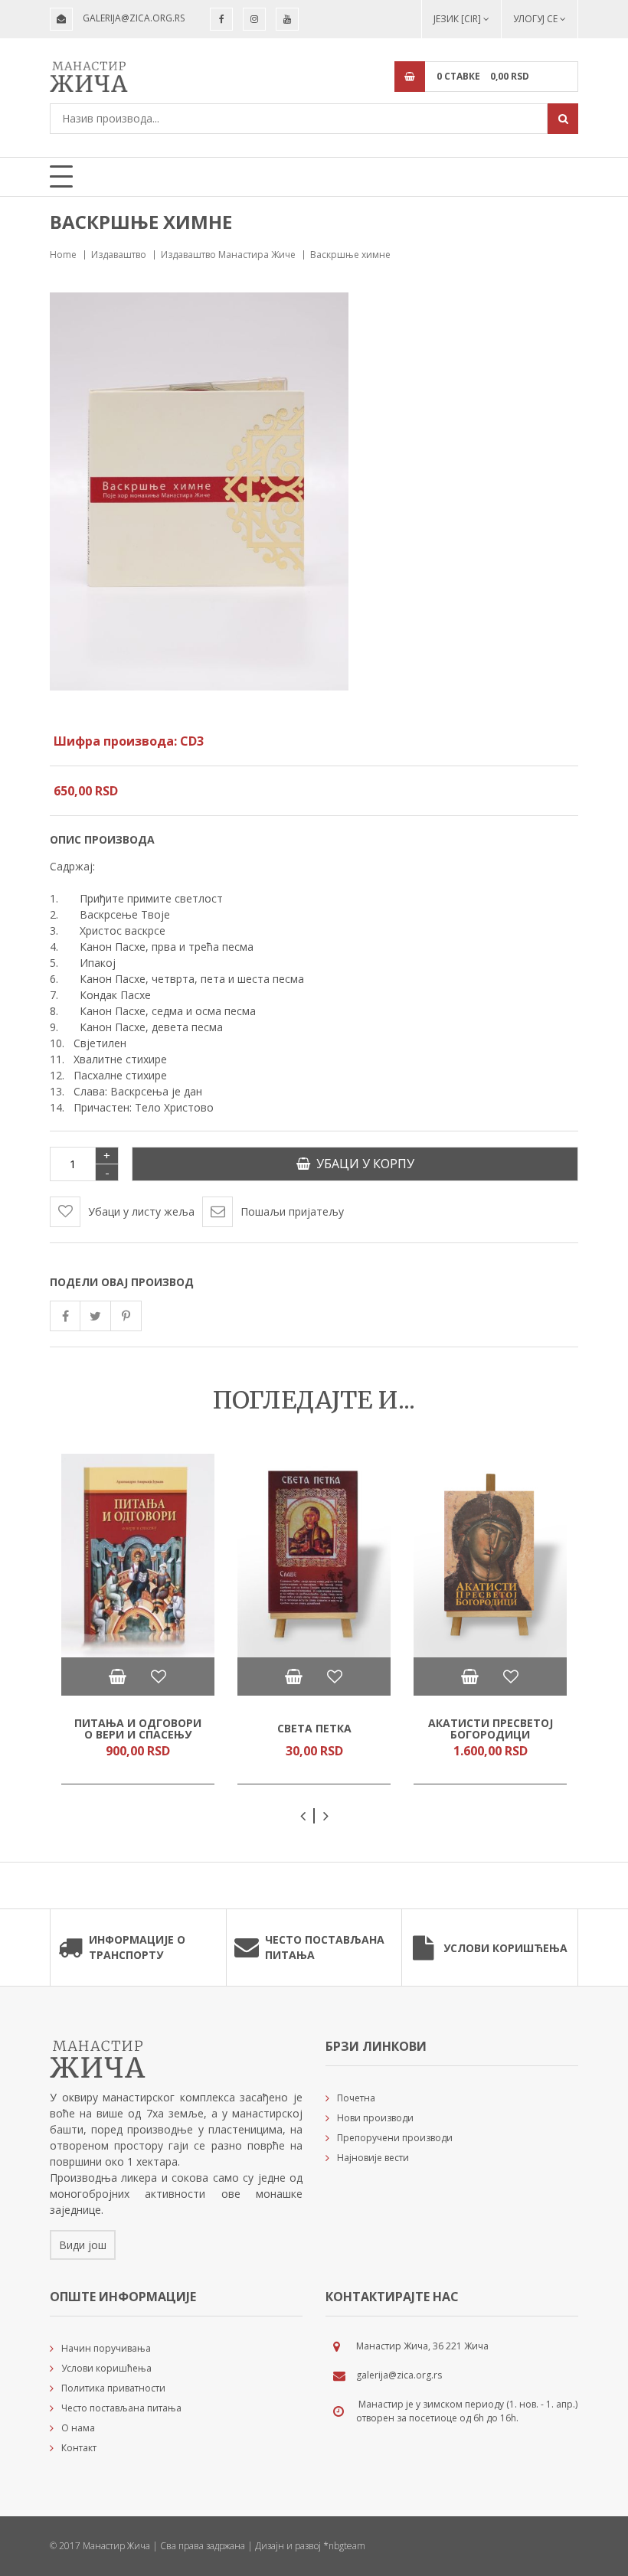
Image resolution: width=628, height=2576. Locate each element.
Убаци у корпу (362, 1164)
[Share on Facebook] (65, 1316)
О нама (78, 2428)
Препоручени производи (395, 2138)
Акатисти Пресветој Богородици (491, 1728)
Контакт (79, 2448)
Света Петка (314, 1728)
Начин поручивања (106, 2348)
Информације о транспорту (137, 1947)
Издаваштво (119, 255)
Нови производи (375, 2118)
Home (63, 255)
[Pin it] (126, 1316)
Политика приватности (113, 2388)
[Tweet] (96, 1316)
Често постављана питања (325, 1947)
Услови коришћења (505, 1948)
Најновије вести (373, 2158)
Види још (83, 2245)
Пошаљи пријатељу (292, 1211)
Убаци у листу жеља (141, 1211)
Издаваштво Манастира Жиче (228, 255)
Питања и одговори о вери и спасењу (138, 1728)
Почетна (356, 2098)
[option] (138, 1619)
